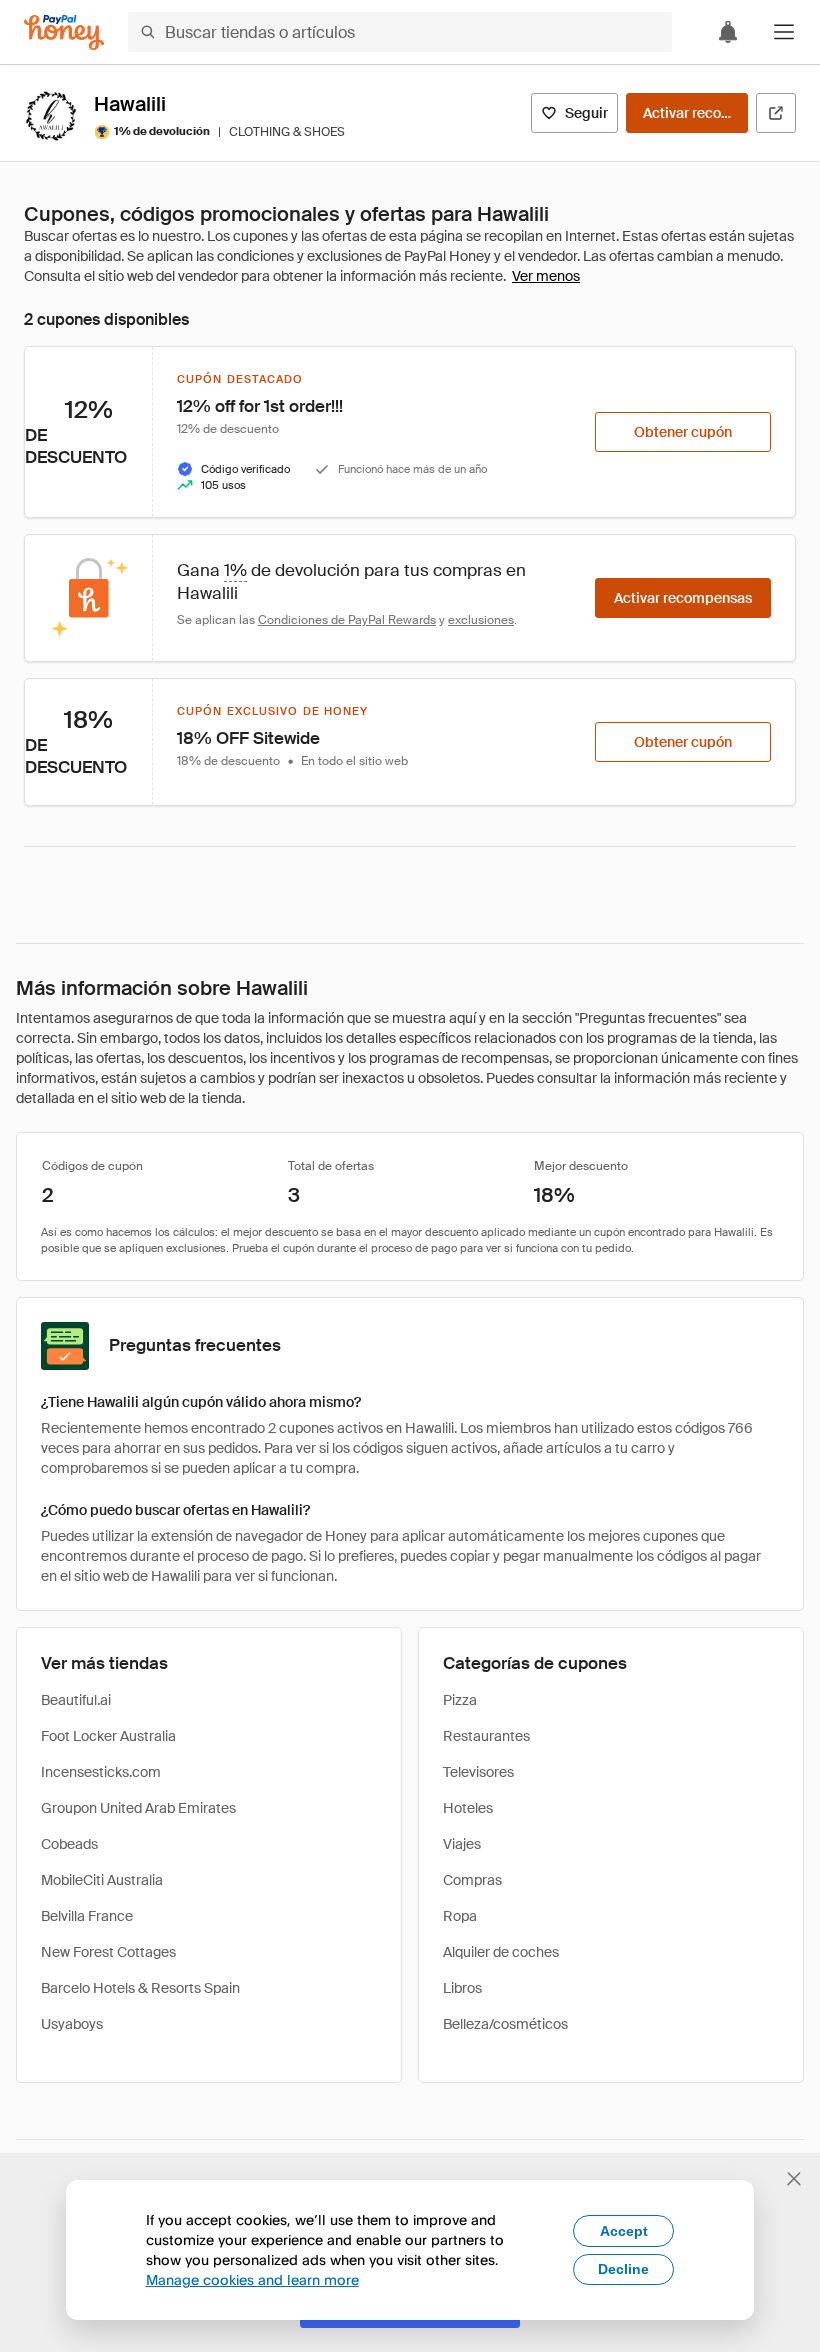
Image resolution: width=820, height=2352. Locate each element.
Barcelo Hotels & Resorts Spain (140, 1988)
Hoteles (468, 1808)
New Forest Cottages (108, 1952)
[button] (784, 32)
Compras (472, 1880)
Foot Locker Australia (108, 1736)
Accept (624, 2231)
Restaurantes (486, 1736)
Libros (462, 1988)
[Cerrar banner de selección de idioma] (794, 2179)
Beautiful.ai (76, 1700)
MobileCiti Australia (102, 1880)
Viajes (462, 1844)
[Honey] (64, 32)
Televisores (478, 1772)
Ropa (460, 1916)
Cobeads (69, 1844)
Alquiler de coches (501, 1952)
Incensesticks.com (101, 1772)
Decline (623, 2269)
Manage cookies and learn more (252, 2279)
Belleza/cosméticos (505, 2024)
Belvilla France (87, 1916)
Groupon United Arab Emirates (138, 1808)
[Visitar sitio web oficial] (776, 113)
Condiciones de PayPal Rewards (347, 620)
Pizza (460, 1700)
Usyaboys (72, 2024)
